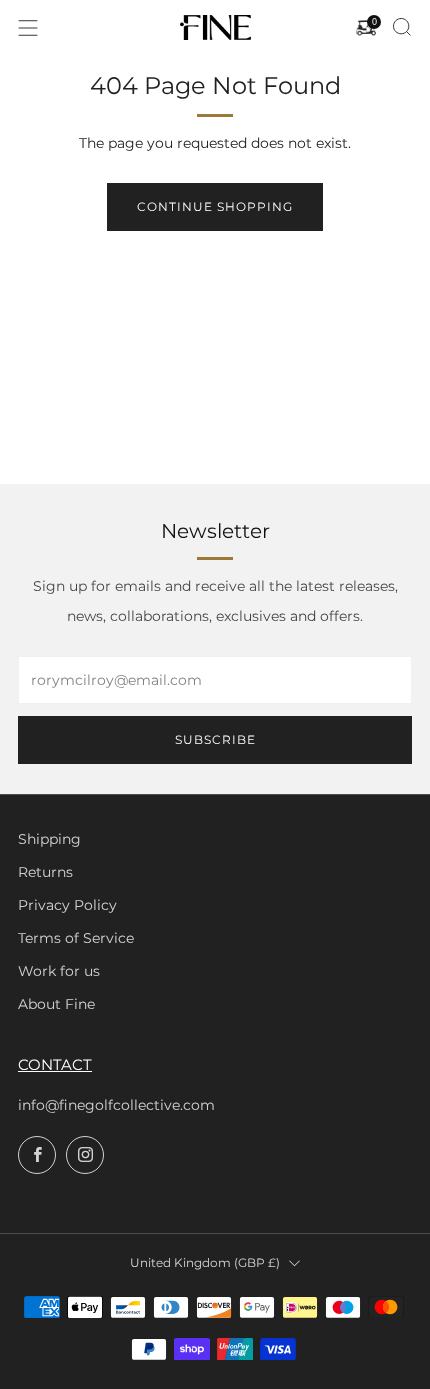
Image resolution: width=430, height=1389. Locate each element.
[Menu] (28, 28)
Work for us (59, 971)
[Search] (402, 27)
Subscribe (215, 739)
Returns (45, 872)
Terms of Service (76, 938)
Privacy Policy (67, 905)
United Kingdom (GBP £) (205, 1262)
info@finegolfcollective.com (116, 1105)
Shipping (49, 839)
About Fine (56, 1004)
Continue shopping (215, 206)
